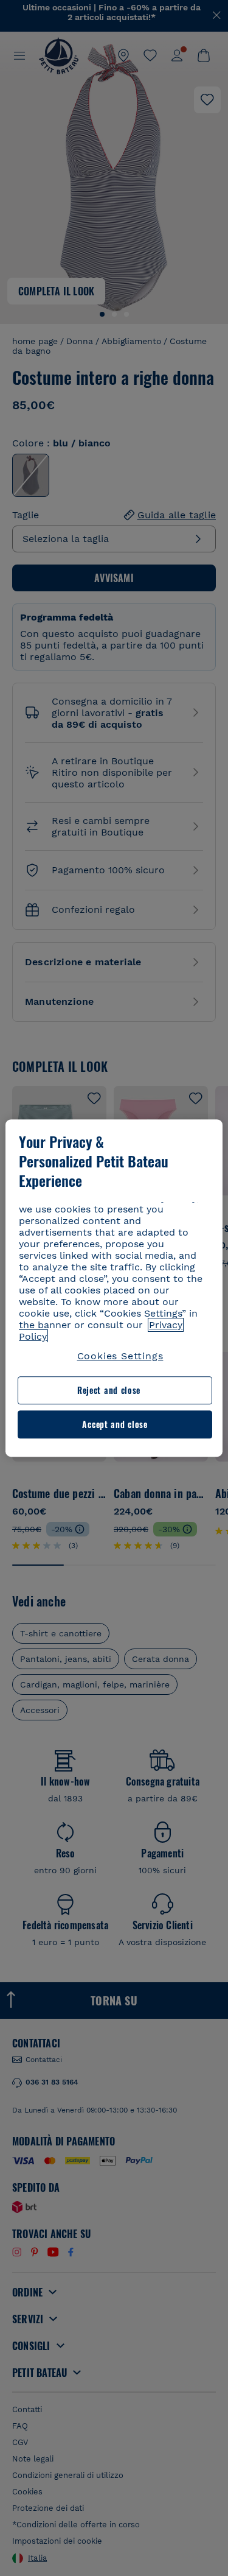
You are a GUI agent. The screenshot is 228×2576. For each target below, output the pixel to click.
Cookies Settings (120, 1356)
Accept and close (115, 1424)
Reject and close (109, 1391)
